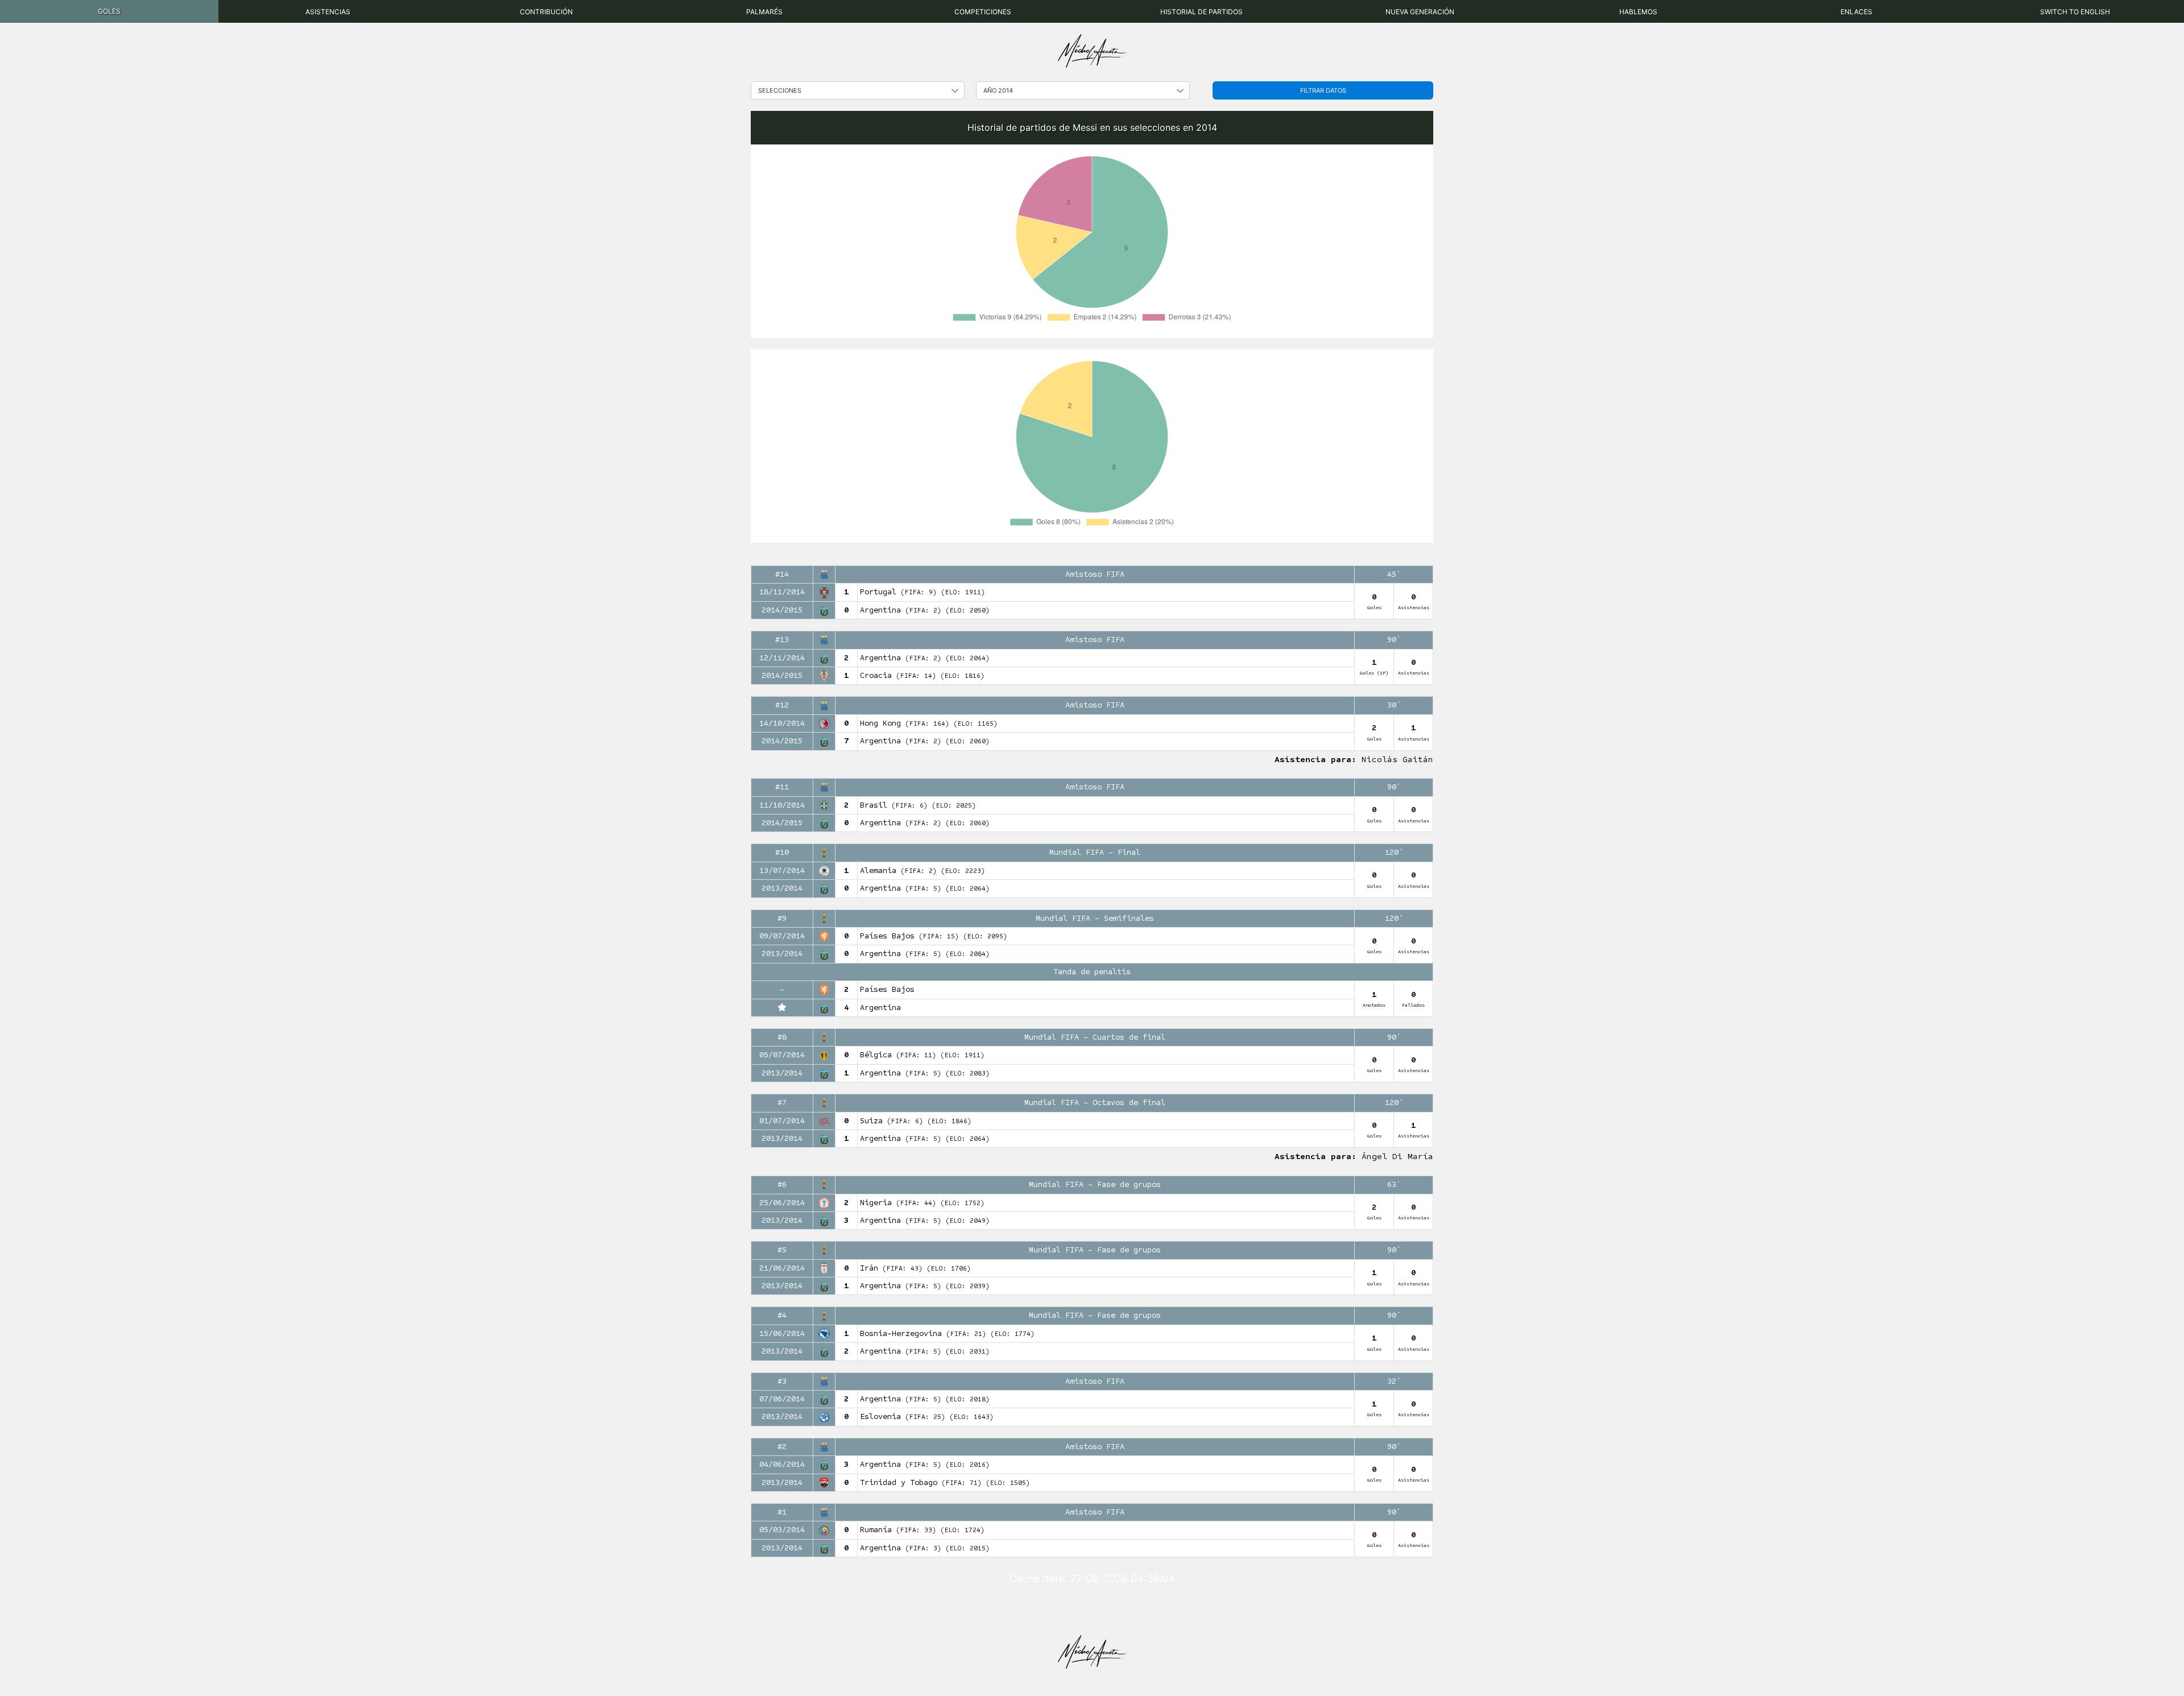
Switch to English (2075, 12)
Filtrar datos (1323, 90)
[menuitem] (109, 11)
